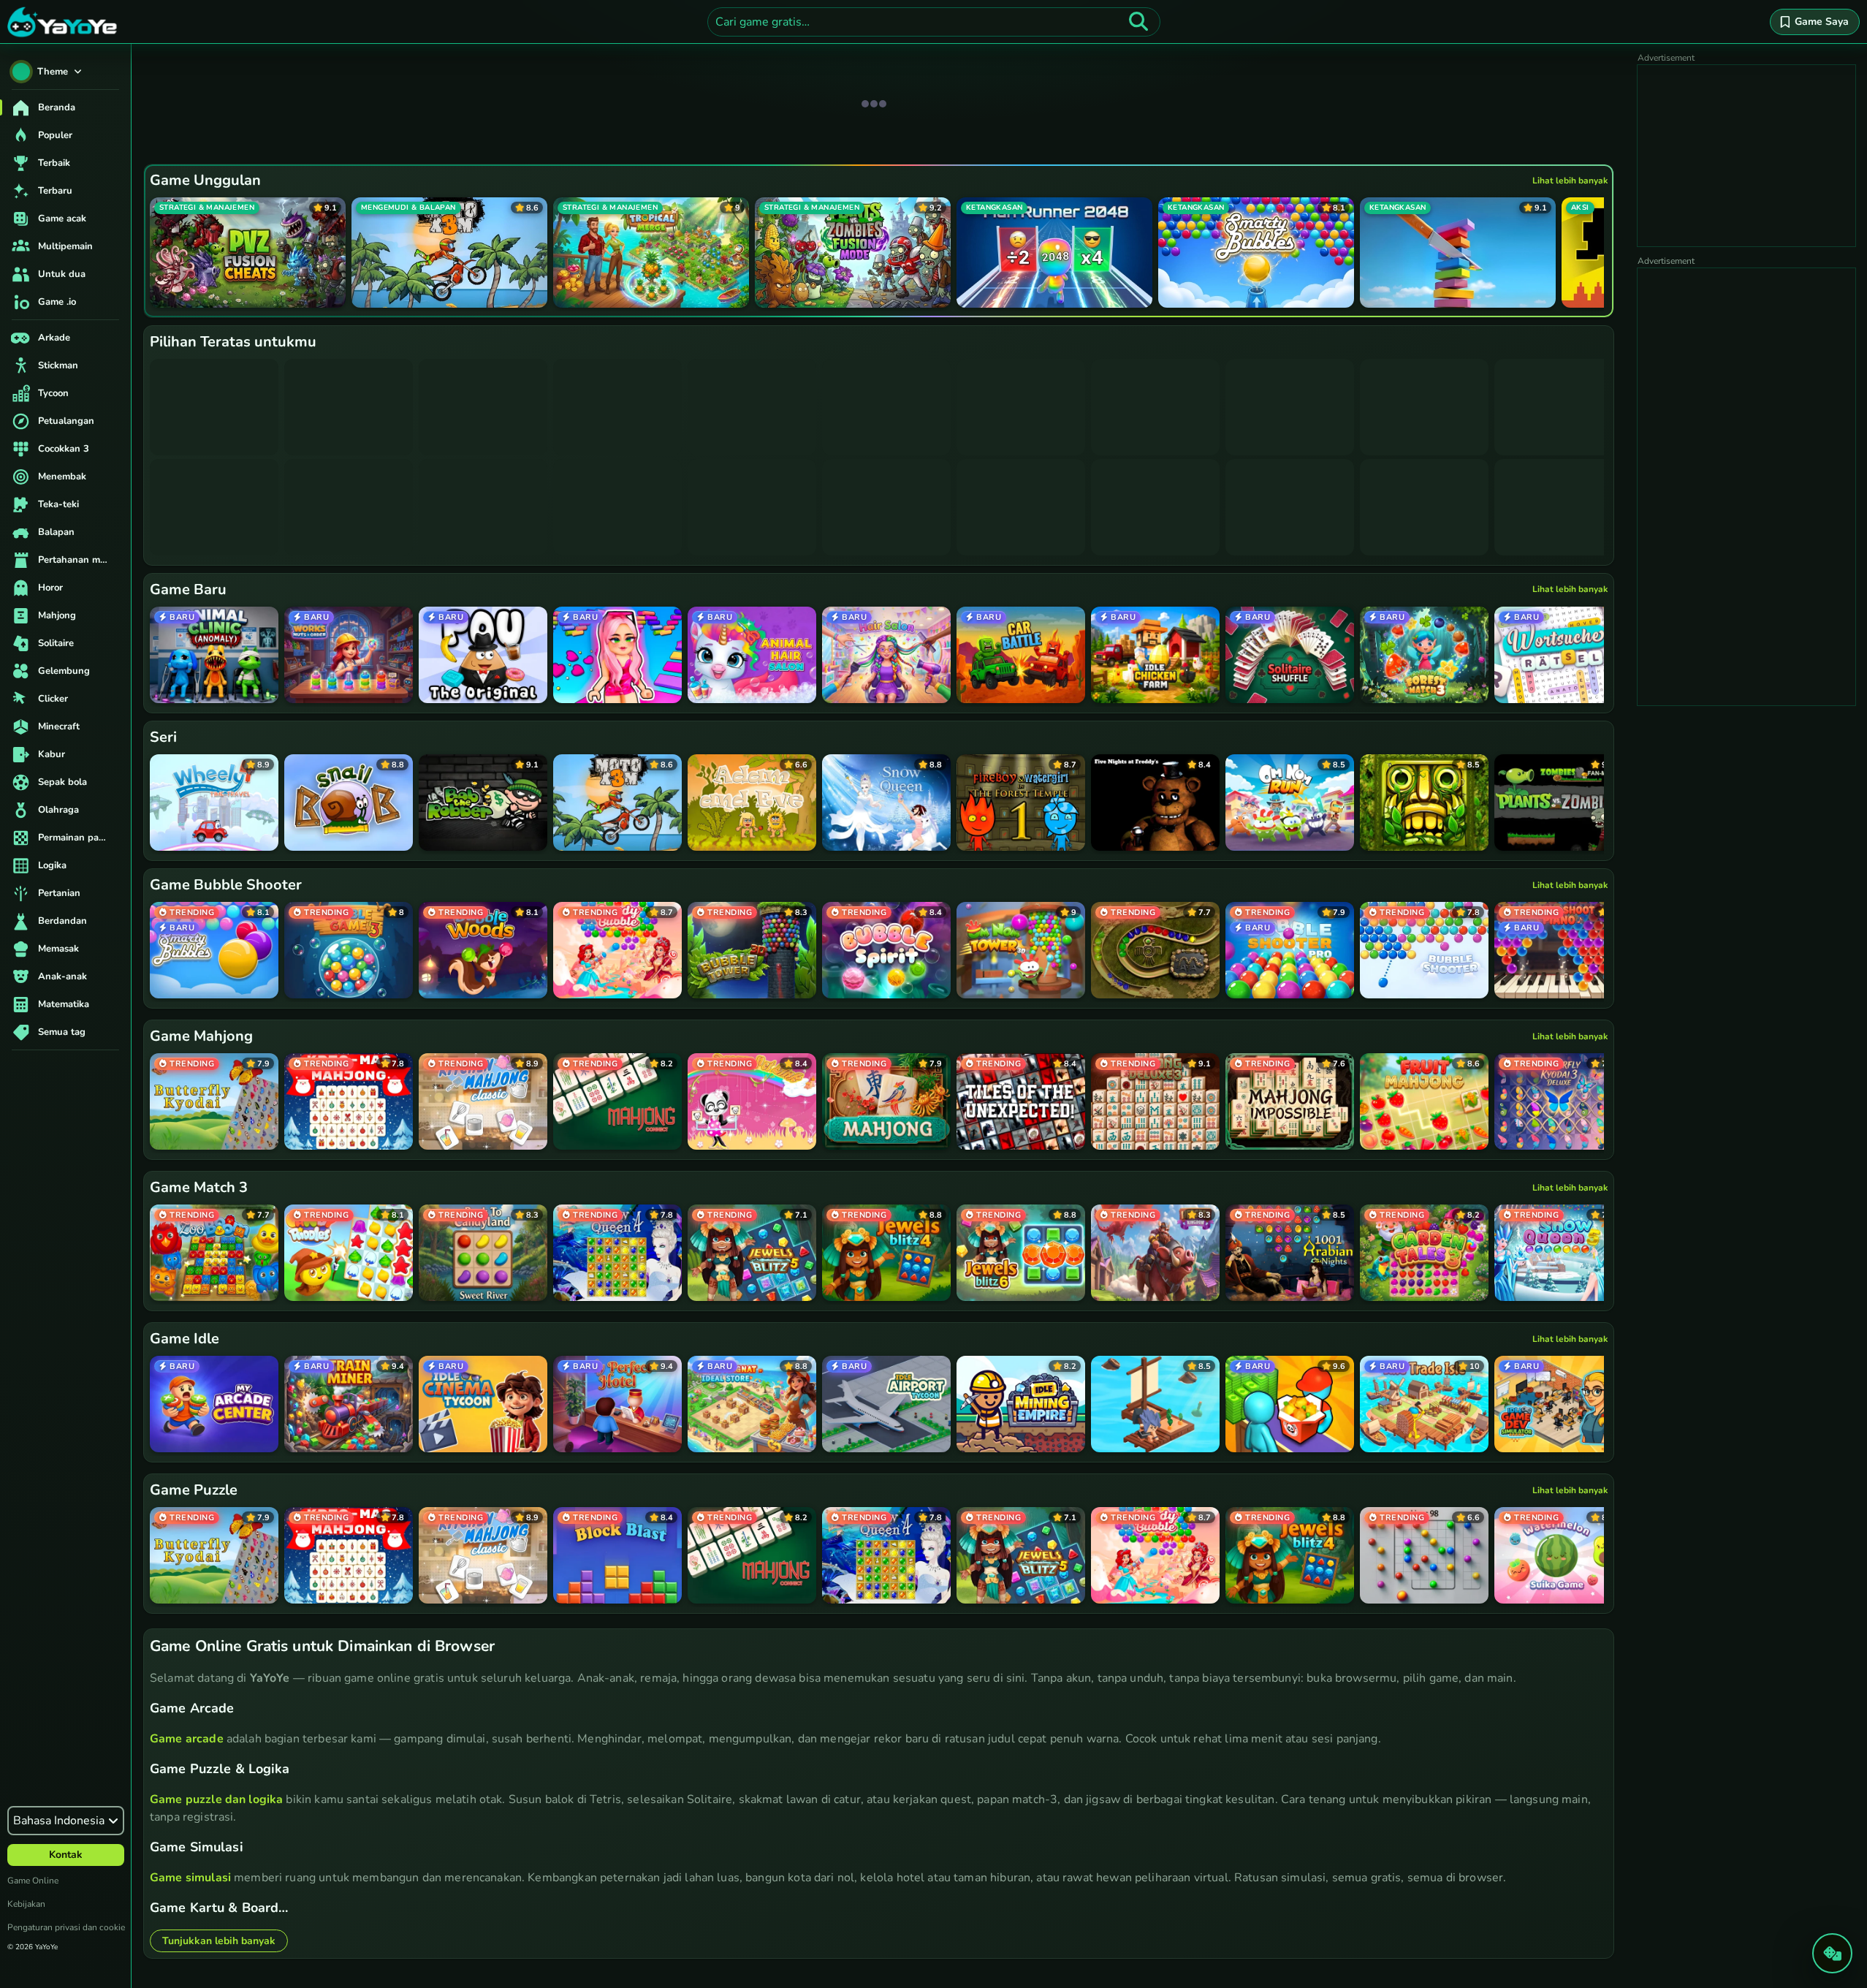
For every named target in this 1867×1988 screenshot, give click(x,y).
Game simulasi (190, 1878)
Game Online (33, 1881)
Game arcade (187, 1739)
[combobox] (934, 22)
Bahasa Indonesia (59, 1821)
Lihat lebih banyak (1570, 181)
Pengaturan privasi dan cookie (66, 1927)
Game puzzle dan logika (216, 1799)
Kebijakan (26, 1904)
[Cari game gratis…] (1138, 22)
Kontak (66, 1855)
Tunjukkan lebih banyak (219, 1941)
